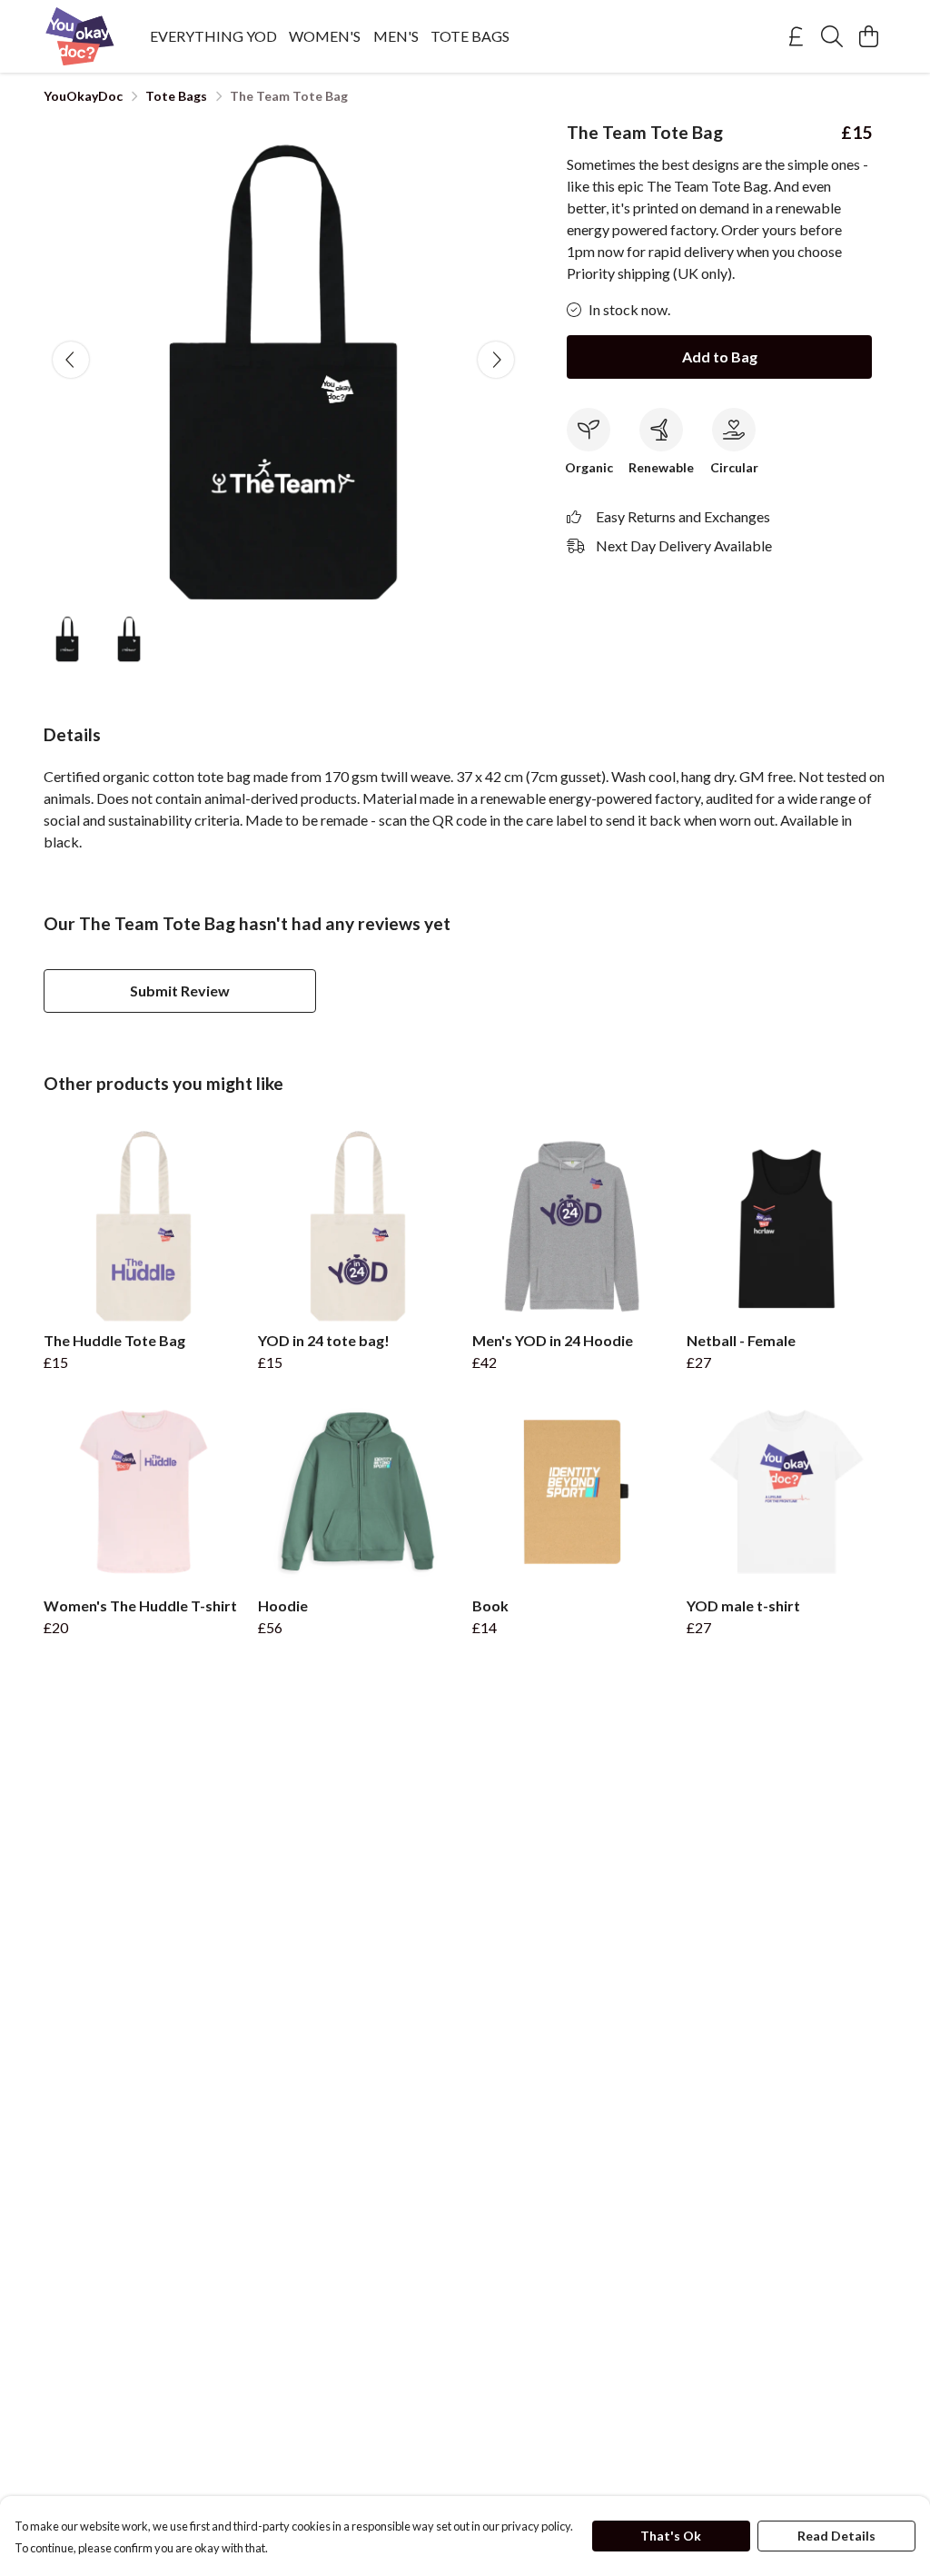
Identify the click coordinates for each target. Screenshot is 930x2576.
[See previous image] (71, 360)
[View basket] (868, 36)
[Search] (832, 36)
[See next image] (496, 360)
